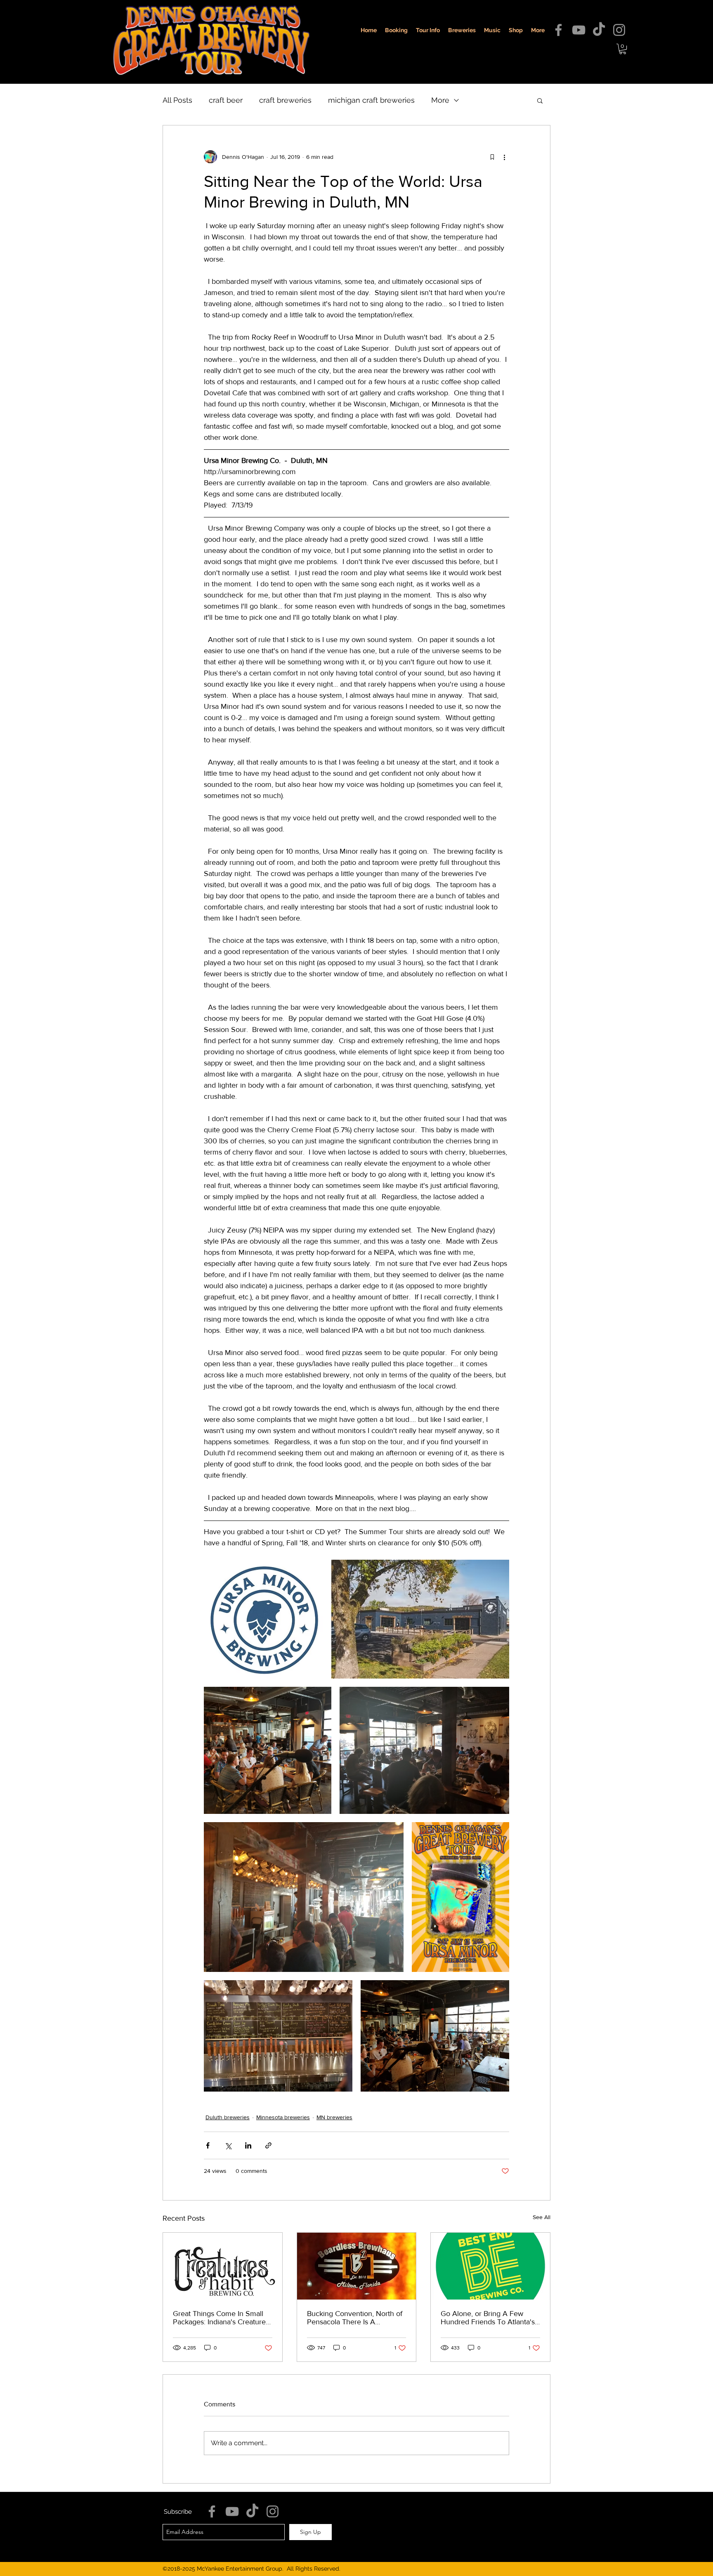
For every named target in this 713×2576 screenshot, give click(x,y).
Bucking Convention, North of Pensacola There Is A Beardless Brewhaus (355, 2318)
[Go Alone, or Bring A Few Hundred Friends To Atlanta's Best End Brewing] (490, 2266)
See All (542, 2217)
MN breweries (334, 2117)
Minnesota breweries (283, 2117)
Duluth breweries (228, 2117)
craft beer (226, 100)
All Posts (177, 100)
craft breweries (285, 100)
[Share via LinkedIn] (248, 2145)
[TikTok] (599, 30)
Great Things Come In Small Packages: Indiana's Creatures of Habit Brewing (221, 2318)
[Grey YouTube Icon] (579, 30)
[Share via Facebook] (208, 2145)
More (440, 100)
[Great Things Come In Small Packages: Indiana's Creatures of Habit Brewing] (223, 2266)
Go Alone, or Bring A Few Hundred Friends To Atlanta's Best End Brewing (488, 2318)
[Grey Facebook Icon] (558, 30)
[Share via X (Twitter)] (228, 2145)
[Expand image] (263, 1619)
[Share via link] (268, 2145)
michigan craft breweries (371, 100)
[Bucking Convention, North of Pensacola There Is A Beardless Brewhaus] (357, 2266)
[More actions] (504, 157)
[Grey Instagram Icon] (619, 30)
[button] (623, 49)
